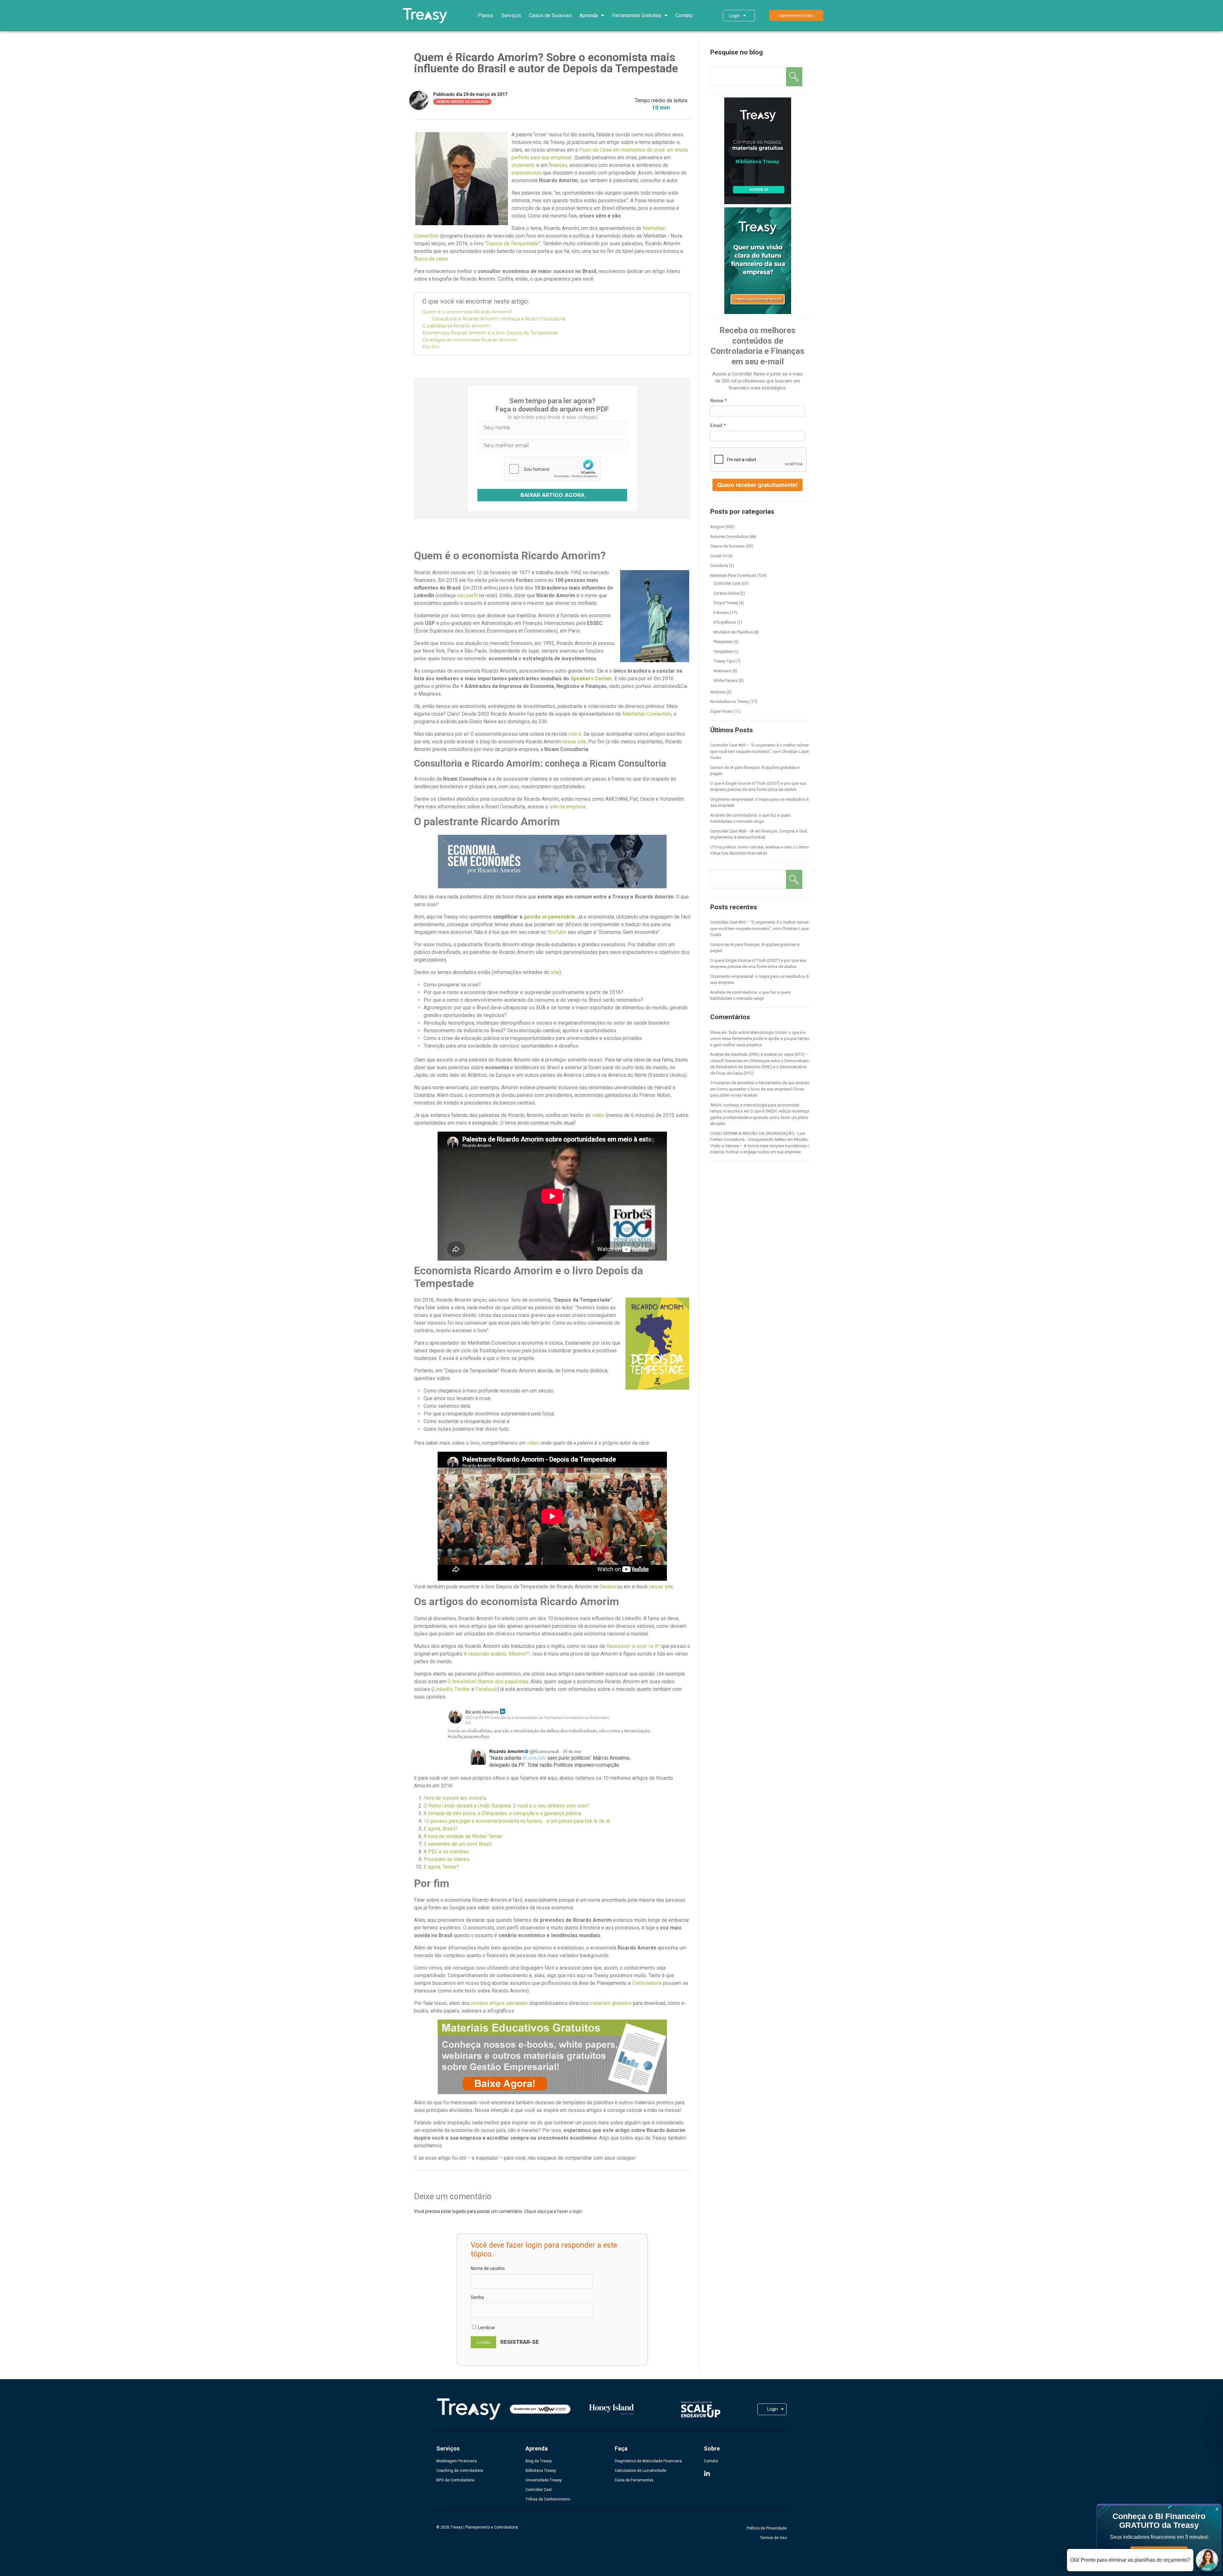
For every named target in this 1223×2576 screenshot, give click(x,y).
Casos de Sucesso (550, 15)
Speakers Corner (591, 679)
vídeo (598, 1115)
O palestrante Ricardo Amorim (456, 326)
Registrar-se (520, 2342)
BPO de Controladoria (455, 2480)
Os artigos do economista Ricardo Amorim (470, 340)
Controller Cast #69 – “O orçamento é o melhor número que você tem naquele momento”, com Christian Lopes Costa (761, 751)
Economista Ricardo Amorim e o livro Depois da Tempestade (490, 333)
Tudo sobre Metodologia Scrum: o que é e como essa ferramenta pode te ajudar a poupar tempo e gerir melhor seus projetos (760, 1039)
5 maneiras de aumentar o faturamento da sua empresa (761, 1083)
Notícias (718, 692)
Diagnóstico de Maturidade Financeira (648, 2461)
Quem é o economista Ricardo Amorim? (467, 312)
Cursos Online (726, 593)
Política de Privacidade (767, 2528)
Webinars (722, 671)
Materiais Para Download (733, 575)
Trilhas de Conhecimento (548, 2499)
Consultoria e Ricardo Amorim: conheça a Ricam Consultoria (499, 319)
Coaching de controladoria (460, 2471)
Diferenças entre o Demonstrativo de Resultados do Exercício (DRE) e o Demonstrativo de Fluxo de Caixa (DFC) (761, 1067)
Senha (477, 2297)
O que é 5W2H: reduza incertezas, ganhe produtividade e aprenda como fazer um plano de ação (761, 1117)
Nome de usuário (488, 2268)
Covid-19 (718, 556)
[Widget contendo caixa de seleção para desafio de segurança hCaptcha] (552, 469)
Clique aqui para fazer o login (553, 2211)
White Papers (726, 680)
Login (734, 16)
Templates (723, 651)
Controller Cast (727, 583)
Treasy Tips (724, 661)
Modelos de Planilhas (733, 632)
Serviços (511, 15)
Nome (717, 401)
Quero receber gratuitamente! (758, 485)
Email (716, 426)
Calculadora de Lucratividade (640, 2471)
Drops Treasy (726, 603)
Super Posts (721, 711)
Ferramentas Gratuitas (637, 15)
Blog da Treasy (539, 2461)
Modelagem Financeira (457, 2461)
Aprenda (589, 15)
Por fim (431, 347)
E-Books (721, 613)
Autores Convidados (729, 537)
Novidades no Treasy (730, 701)
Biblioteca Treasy (541, 2471)
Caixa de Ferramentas (634, 2480)
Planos (486, 15)
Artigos (717, 527)
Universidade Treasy (544, 2480)
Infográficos (725, 622)
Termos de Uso (773, 2538)
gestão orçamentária (549, 917)
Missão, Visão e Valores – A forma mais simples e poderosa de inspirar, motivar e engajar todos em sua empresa (761, 1146)
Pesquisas (723, 642)
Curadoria (719, 565)
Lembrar (486, 2328)
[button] (796, 15)
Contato (684, 15)
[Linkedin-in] (707, 2474)
